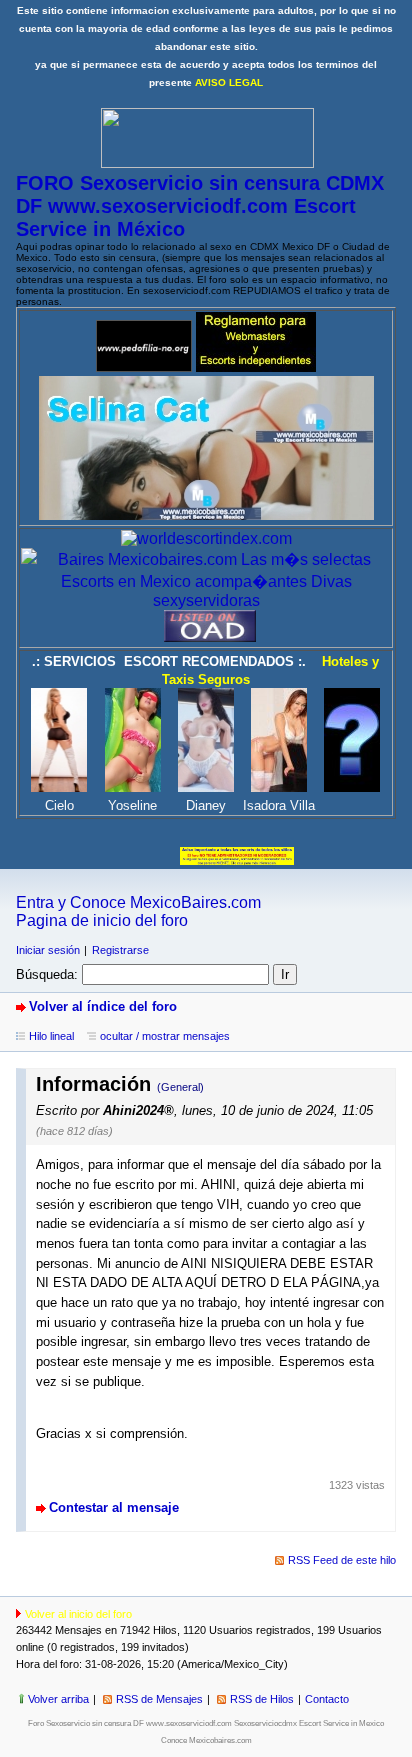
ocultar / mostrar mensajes (165, 1036)
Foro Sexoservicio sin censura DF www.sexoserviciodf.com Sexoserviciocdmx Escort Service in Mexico (206, 1723)
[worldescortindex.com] (206, 538)
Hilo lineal (51, 1036)
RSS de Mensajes (159, 1699)
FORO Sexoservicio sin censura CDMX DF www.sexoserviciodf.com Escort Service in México (200, 206)
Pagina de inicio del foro (102, 920)
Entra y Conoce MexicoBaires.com (138, 902)
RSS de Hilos (262, 1699)
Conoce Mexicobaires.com (206, 1740)
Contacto (327, 1699)
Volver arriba (58, 1699)
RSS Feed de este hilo (342, 1560)
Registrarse (120, 950)
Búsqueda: (47, 974)
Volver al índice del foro (103, 1006)
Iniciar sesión (48, 950)
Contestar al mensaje (114, 1507)
